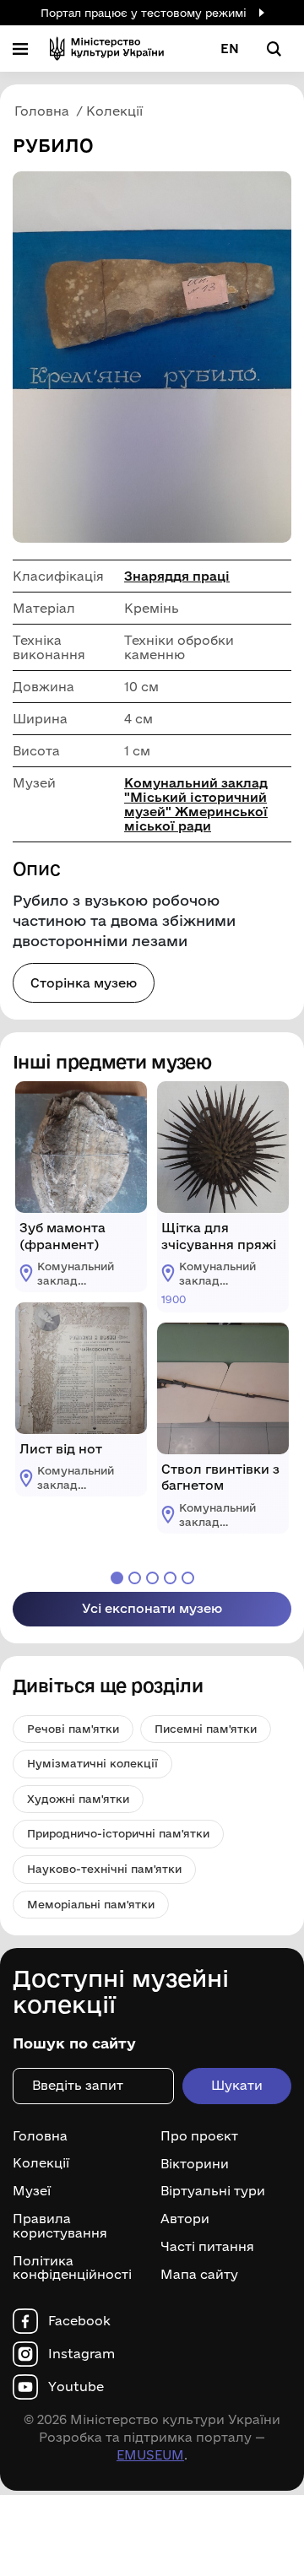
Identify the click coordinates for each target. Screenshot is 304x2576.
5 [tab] (188, 1578)
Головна (40, 2136)
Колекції (41, 2163)
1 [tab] (117, 1578)
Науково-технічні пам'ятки (104, 1869)
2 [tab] (135, 1578)
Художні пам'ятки (78, 1799)
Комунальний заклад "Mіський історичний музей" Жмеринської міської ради (196, 804)
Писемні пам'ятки (206, 1729)
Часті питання (207, 2247)
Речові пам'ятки (73, 1729)
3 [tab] (152, 1578)
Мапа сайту (199, 2275)
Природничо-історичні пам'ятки (118, 1833)
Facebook (79, 2321)
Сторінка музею (84, 983)
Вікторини (195, 2163)
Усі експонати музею (152, 1608)
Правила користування (60, 2226)
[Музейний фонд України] (107, 49)
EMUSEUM (150, 2455)
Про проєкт (199, 2136)
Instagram (81, 2354)
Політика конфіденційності (72, 2268)
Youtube (76, 2387)
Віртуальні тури (213, 2191)
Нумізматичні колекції (92, 1763)
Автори (185, 2219)
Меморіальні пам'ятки (91, 1904)
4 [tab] (170, 1578)
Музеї (32, 2191)
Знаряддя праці (177, 576)
